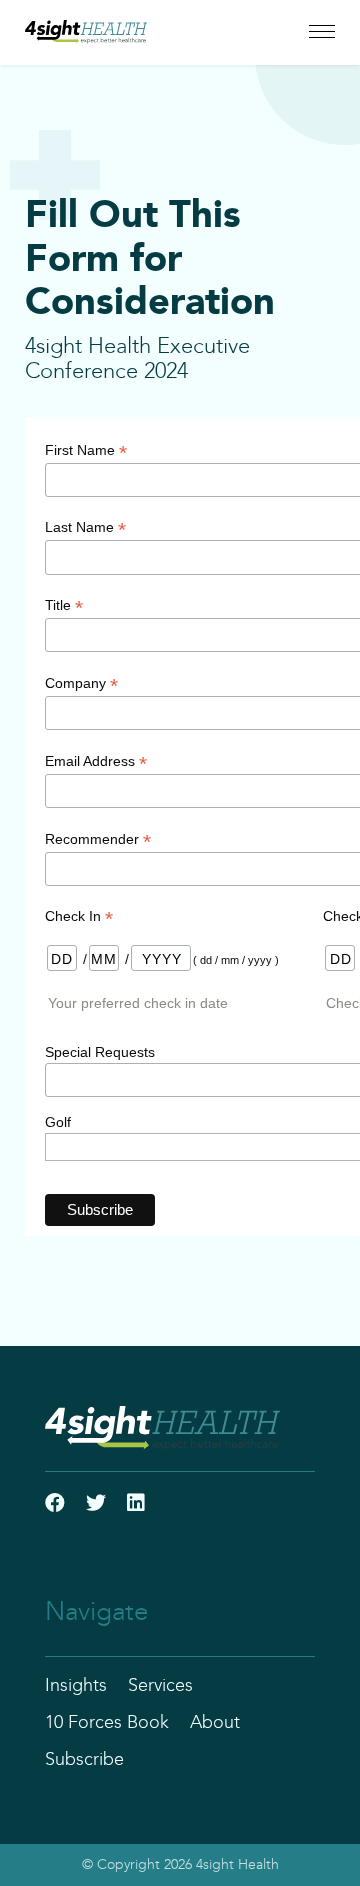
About (215, 1723)
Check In (79, 916)
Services (160, 1686)
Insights (76, 1686)
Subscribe (84, 1760)
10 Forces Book (107, 1723)
